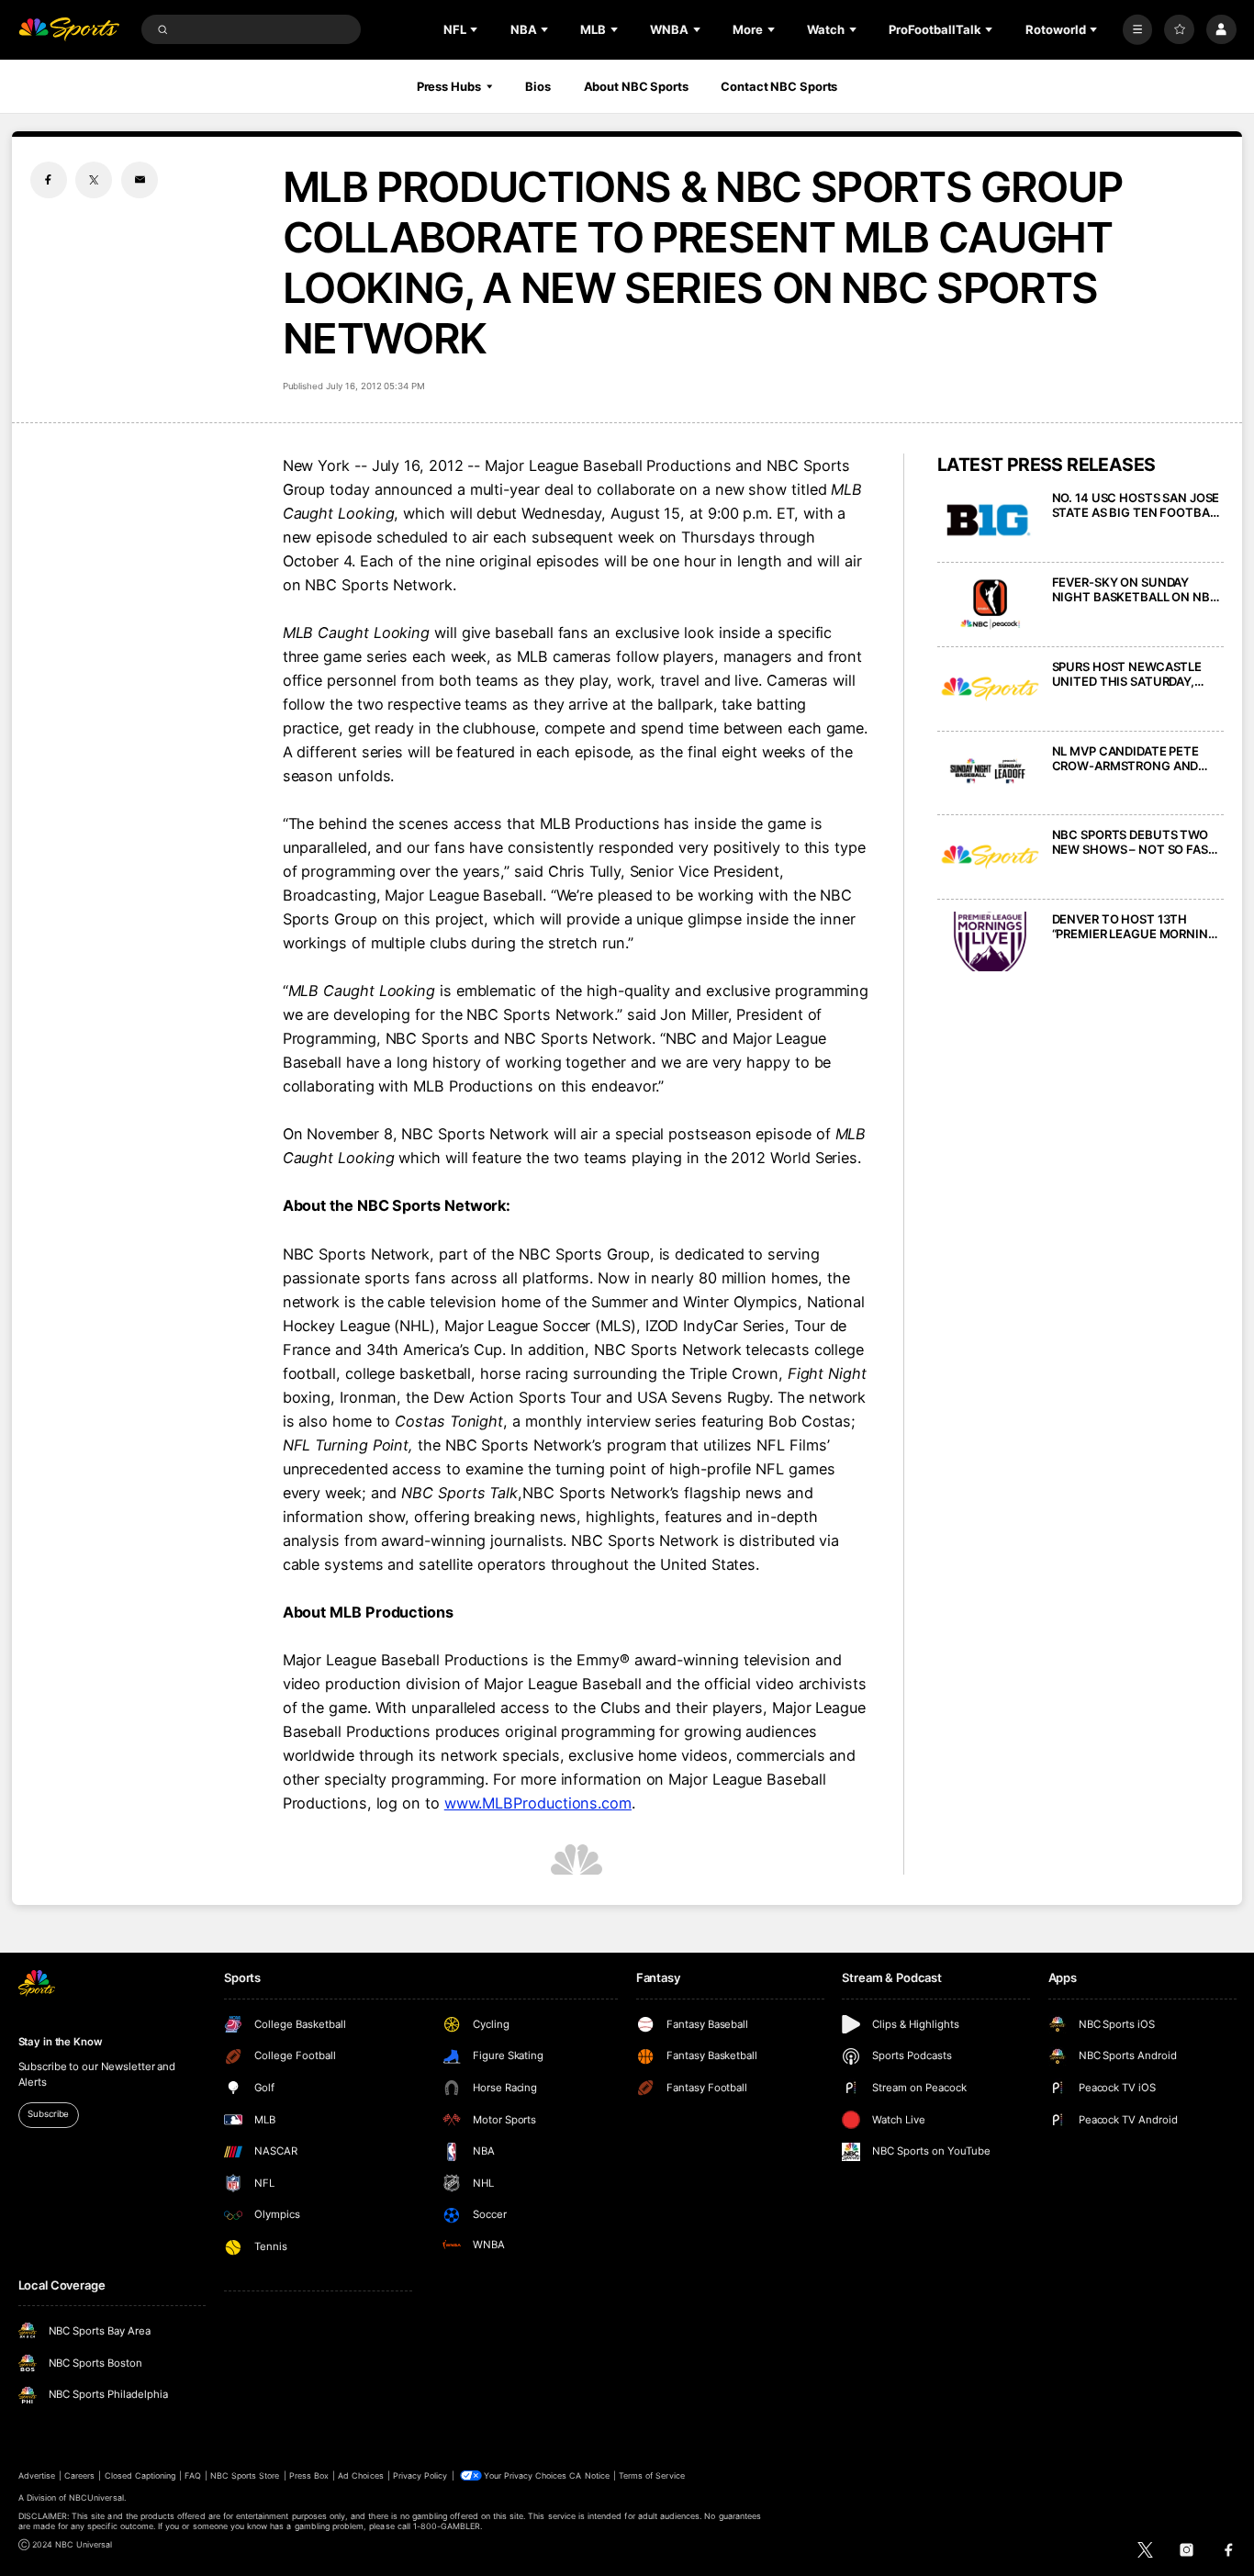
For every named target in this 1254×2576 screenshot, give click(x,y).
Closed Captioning (140, 2475)
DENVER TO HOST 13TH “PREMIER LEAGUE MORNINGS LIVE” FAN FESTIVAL (1138, 926)
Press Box (309, 2475)
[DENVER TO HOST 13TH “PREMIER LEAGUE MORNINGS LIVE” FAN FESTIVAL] (990, 941)
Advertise (37, 2475)
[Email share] (140, 180)
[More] (1138, 30)
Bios (538, 86)
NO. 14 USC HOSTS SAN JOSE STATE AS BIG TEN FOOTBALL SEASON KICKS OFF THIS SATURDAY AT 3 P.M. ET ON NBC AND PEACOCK (1137, 505)
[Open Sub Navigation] (476, 29)
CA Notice (589, 2475)
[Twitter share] (94, 180)
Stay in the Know (61, 2042)
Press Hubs (449, 86)
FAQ (192, 2475)
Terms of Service (652, 2475)
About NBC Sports (636, 86)
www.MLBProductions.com (538, 1803)
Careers (79, 2475)
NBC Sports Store (245, 2475)
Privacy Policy (420, 2475)
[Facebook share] (49, 180)
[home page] (69, 30)
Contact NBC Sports (779, 86)
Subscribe (48, 2114)
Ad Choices (360, 2475)
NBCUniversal (96, 2498)
